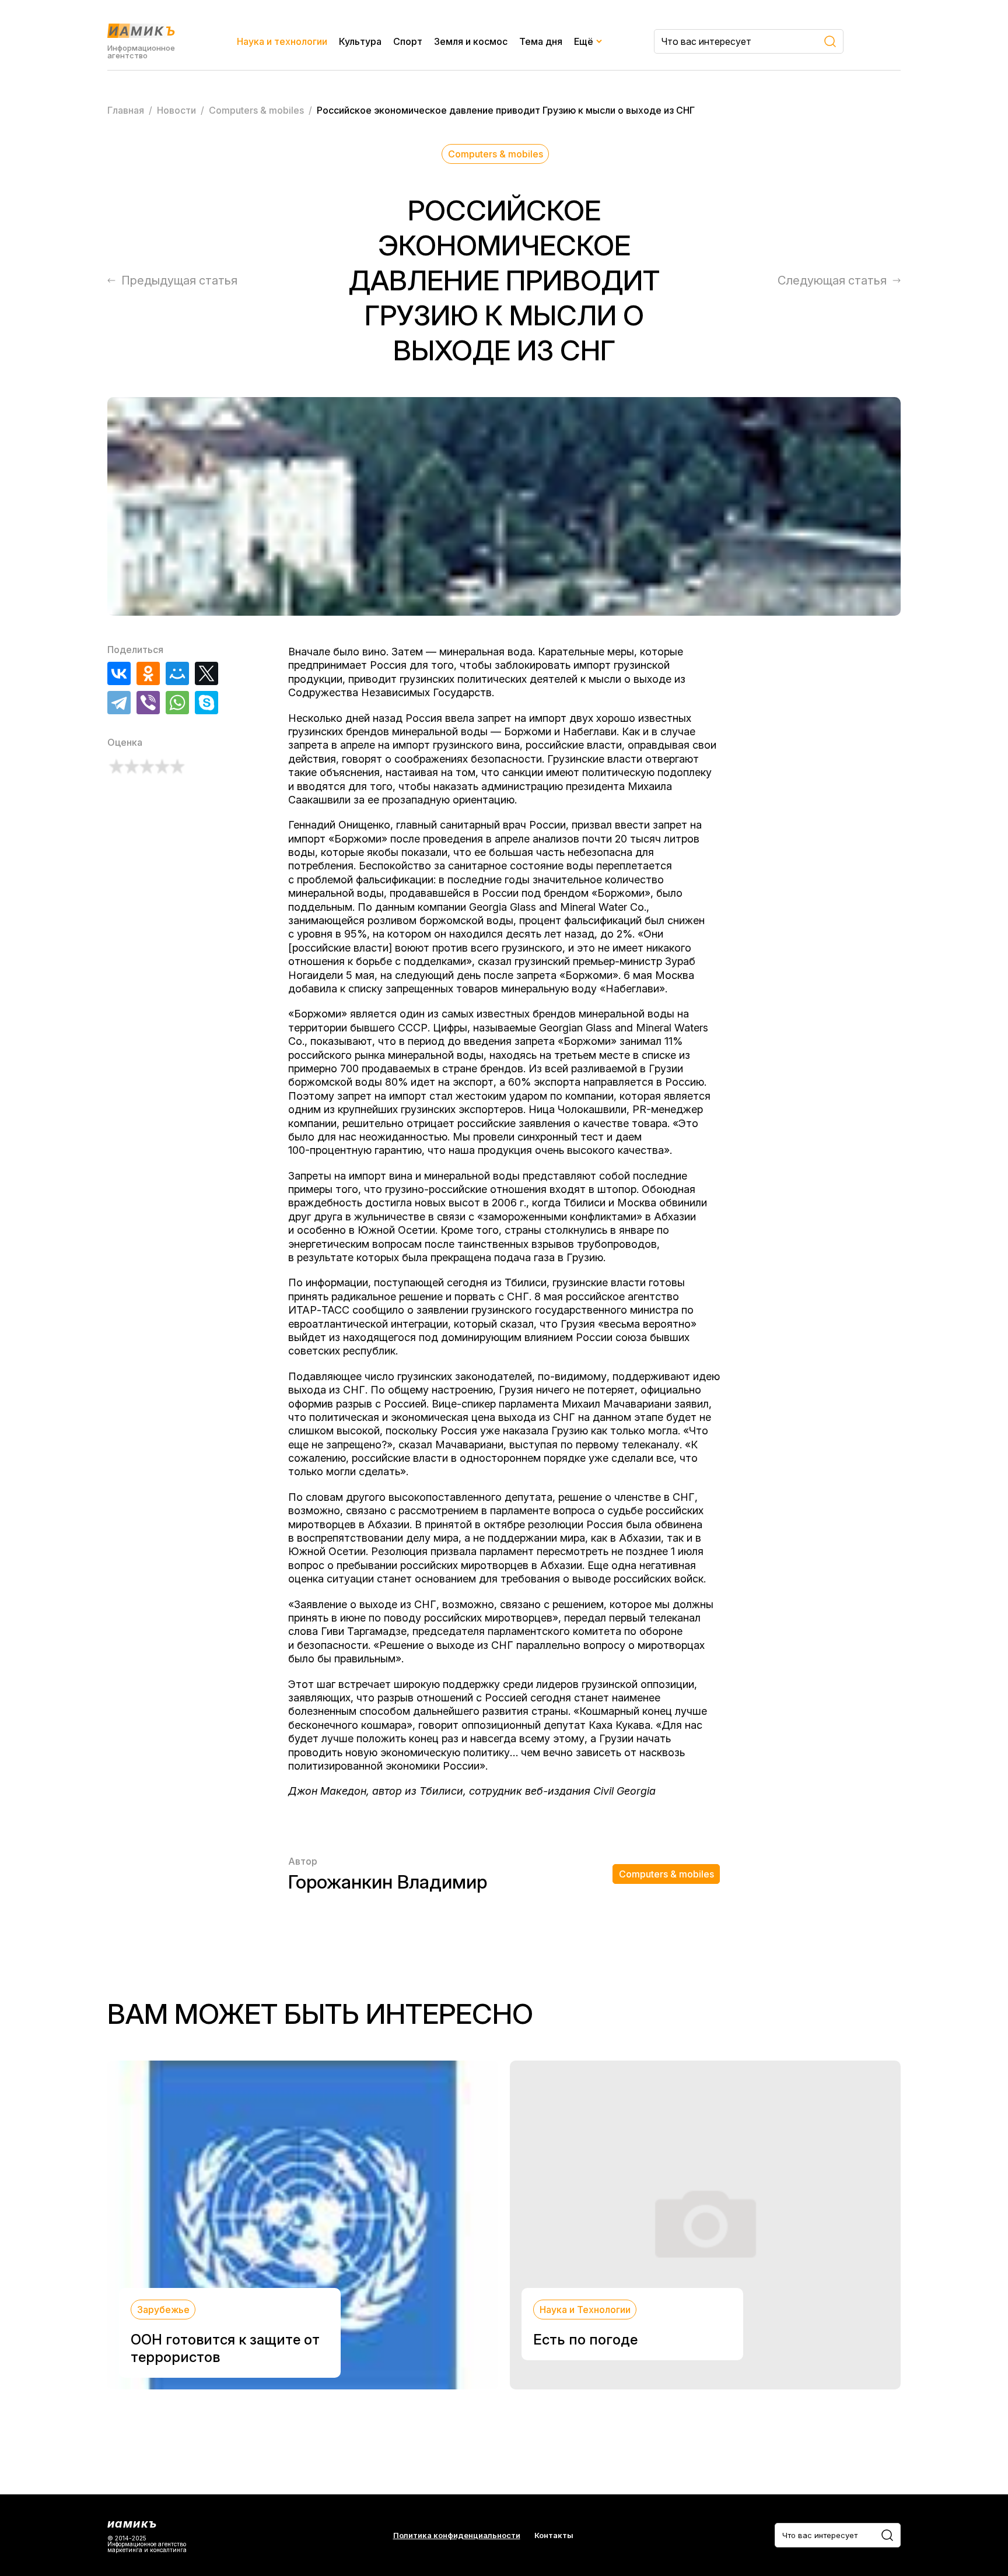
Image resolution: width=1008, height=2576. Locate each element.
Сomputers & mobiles (496, 154)
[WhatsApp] (177, 703)
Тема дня (541, 41)
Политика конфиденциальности (457, 2535)
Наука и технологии (282, 41)
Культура (360, 41)
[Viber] (148, 703)
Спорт (408, 41)
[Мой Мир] (177, 673)
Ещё (584, 41)
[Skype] (206, 703)
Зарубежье (163, 2310)
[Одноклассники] (148, 673)
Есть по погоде (585, 2340)
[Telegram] (119, 703)
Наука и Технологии (585, 2310)
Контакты (554, 2535)
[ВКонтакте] (119, 673)
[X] (206, 673)
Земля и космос (471, 41)
